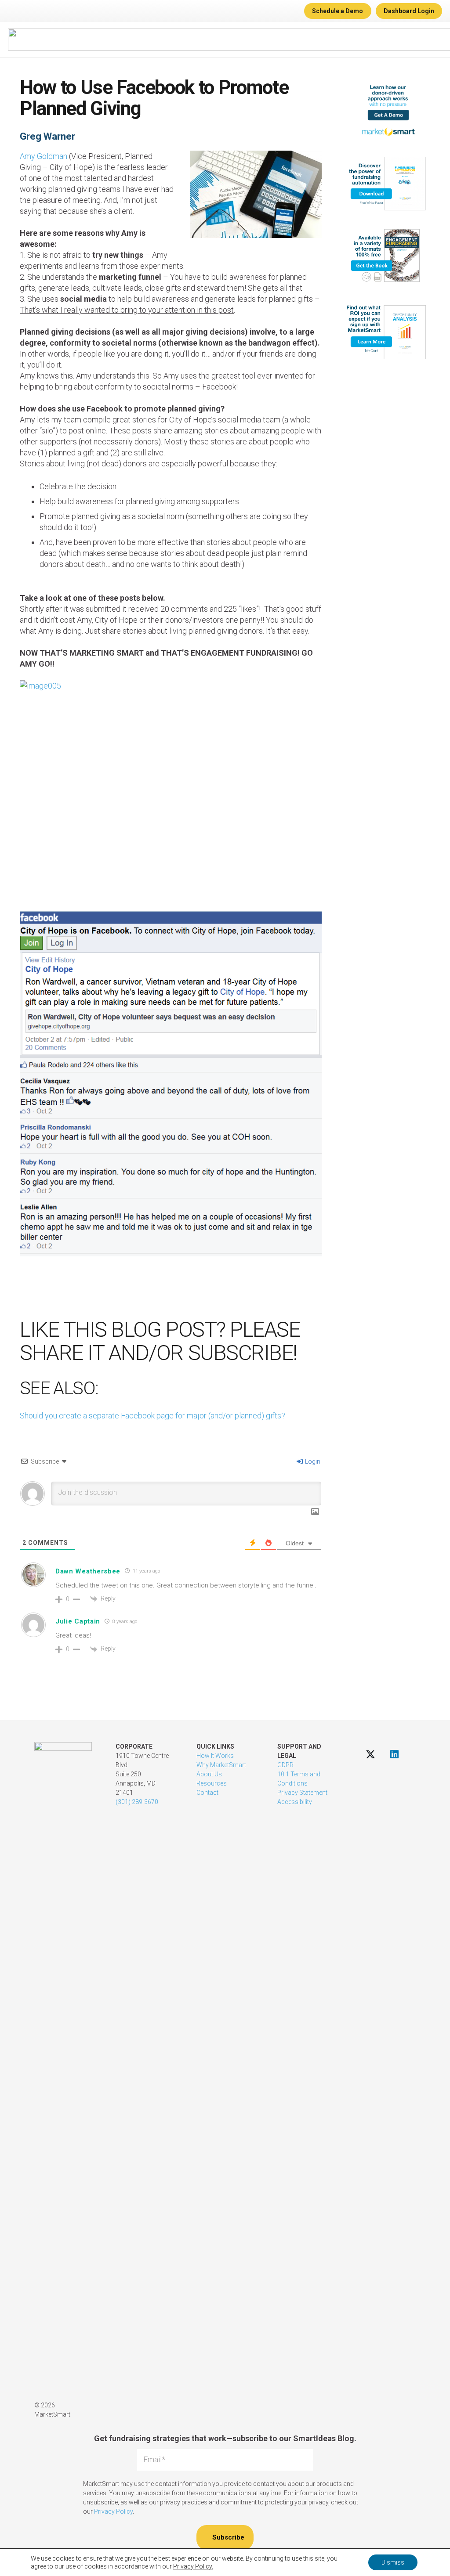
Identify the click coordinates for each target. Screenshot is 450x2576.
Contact (207, 1793)
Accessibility (295, 1802)
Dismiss (393, 2562)
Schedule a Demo (337, 11)
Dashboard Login (409, 11)
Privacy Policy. (193, 2566)
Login (312, 1461)
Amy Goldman (44, 156)
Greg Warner (47, 136)
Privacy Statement (302, 1793)
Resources (212, 1783)
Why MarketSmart (221, 1765)
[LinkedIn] (394, 1754)
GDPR (285, 1765)
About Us (209, 1774)
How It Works (215, 1756)
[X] (370, 1754)
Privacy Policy (113, 2511)
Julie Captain (78, 1621)
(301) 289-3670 (137, 1802)
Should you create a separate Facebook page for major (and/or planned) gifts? (152, 1416)
